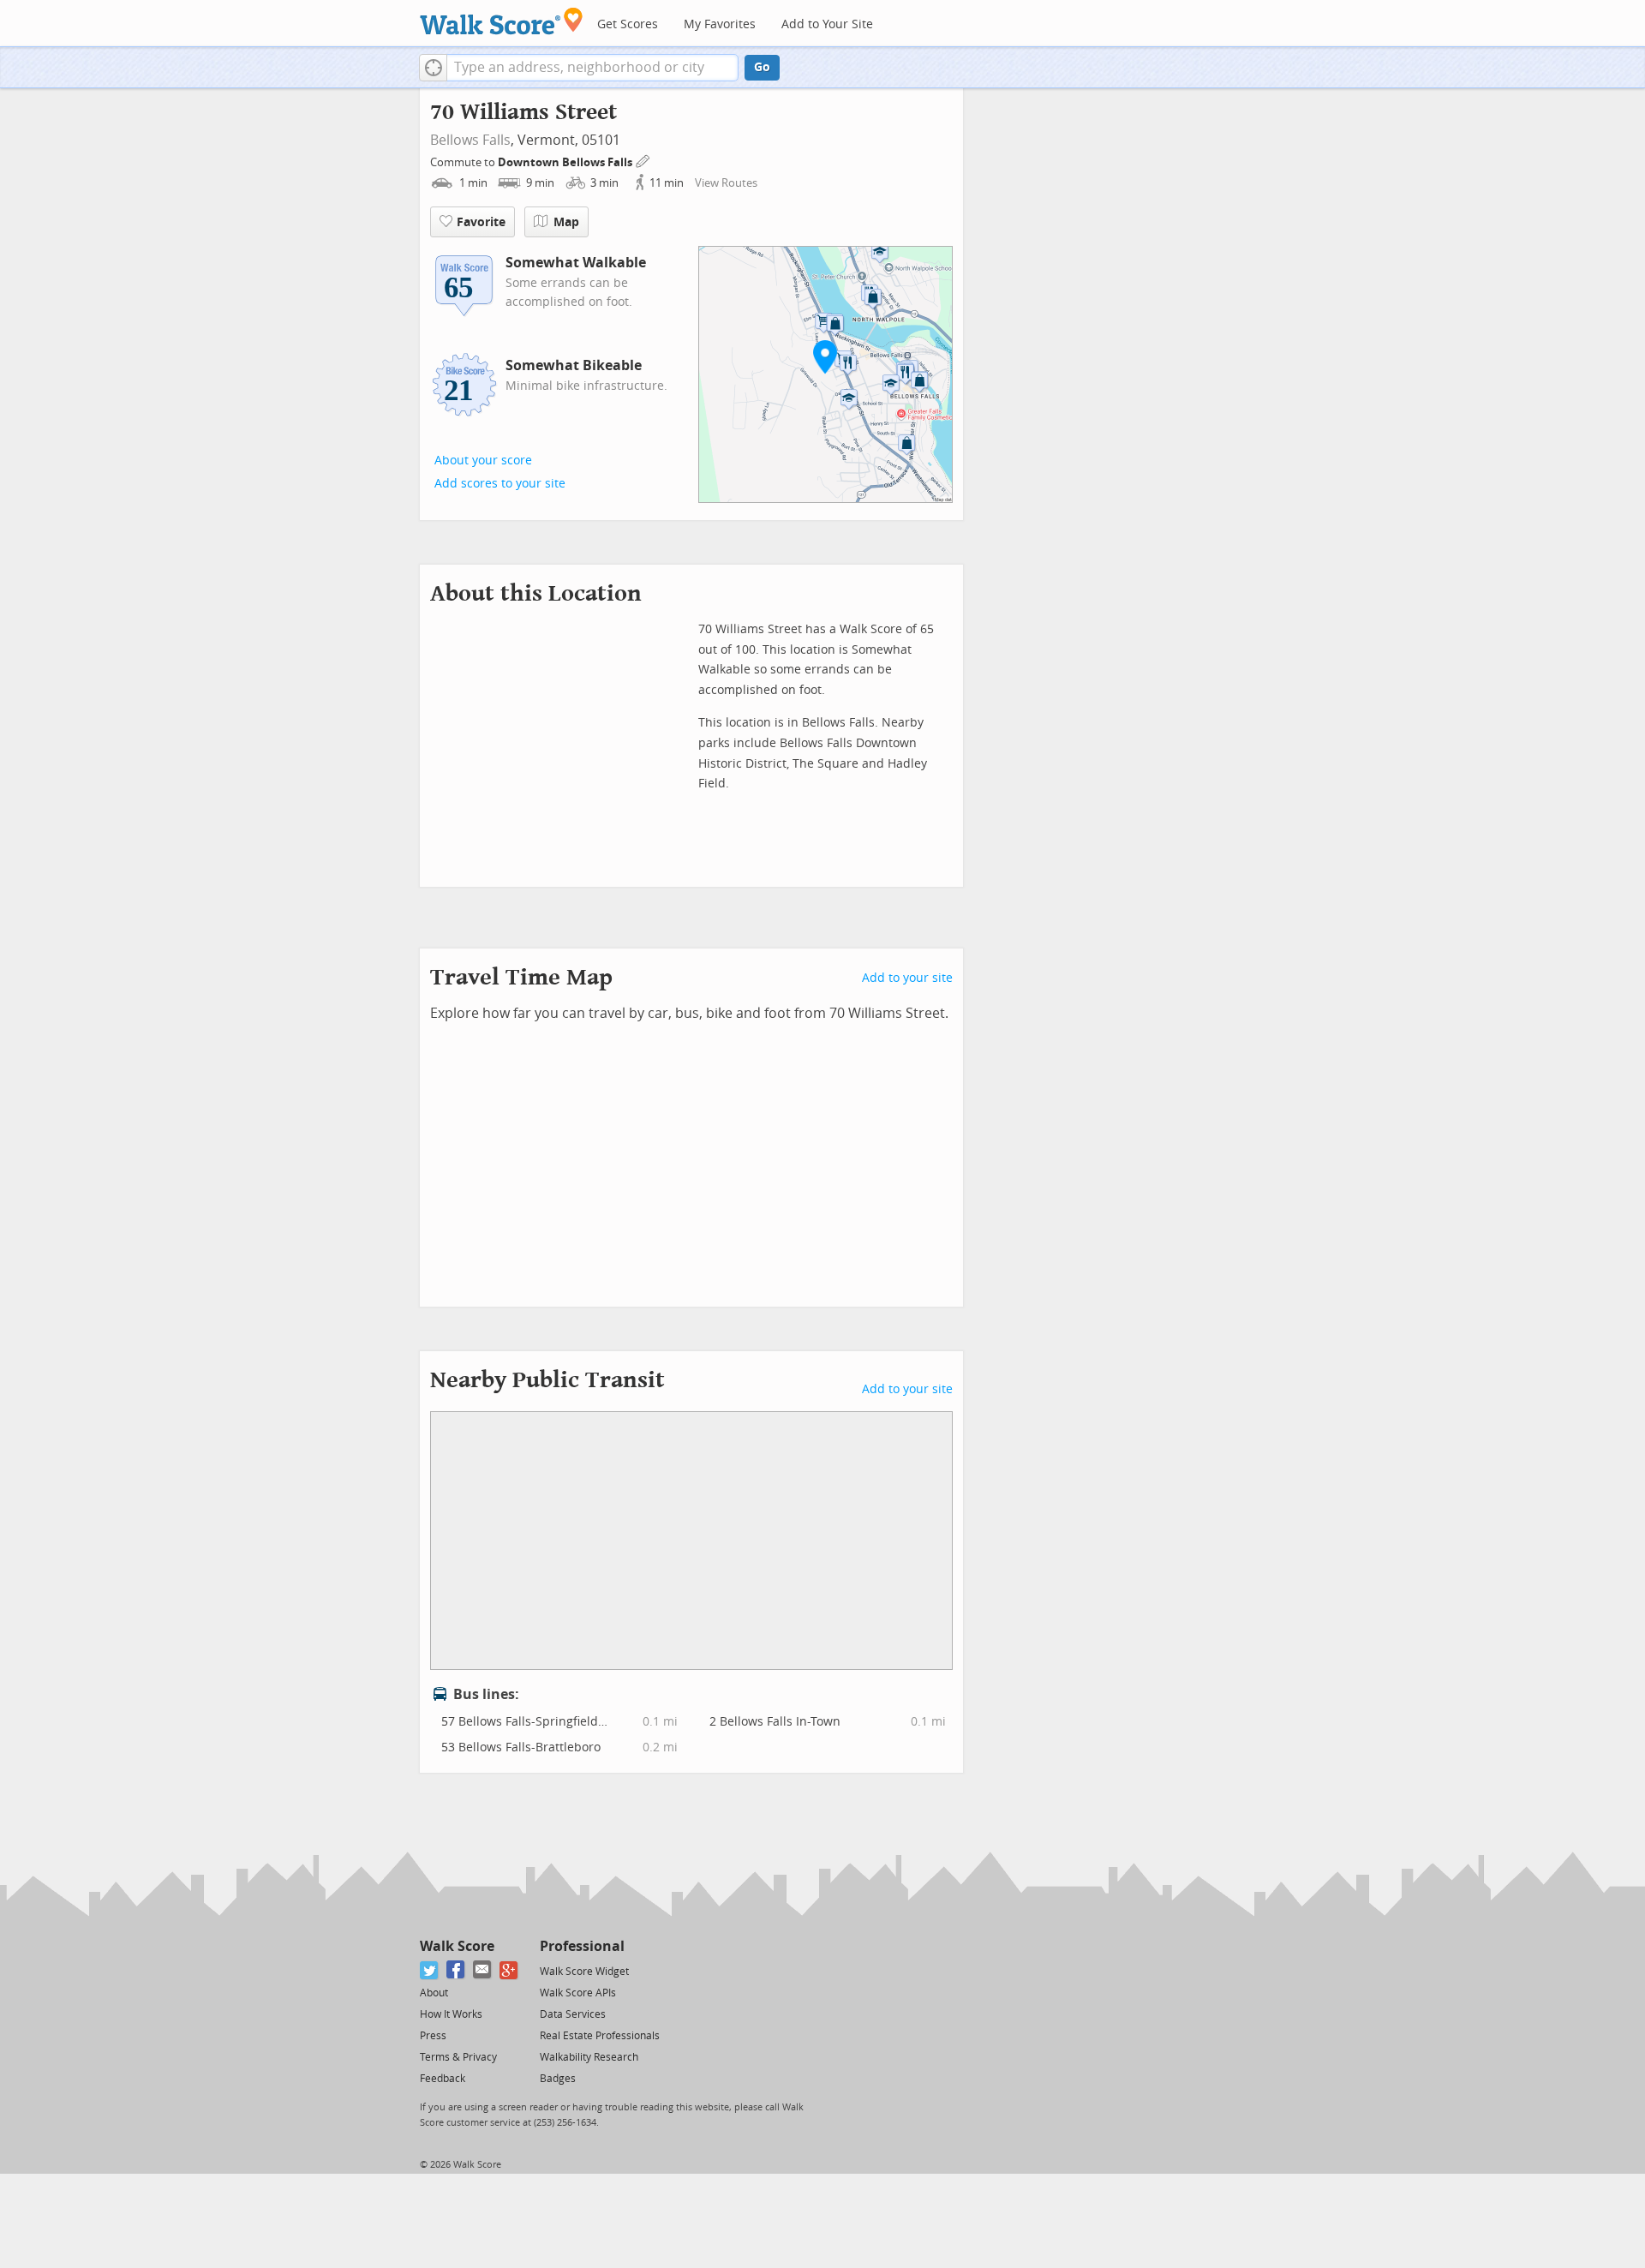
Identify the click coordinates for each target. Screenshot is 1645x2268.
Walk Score (457, 1946)
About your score (483, 461)
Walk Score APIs (578, 1993)
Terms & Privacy (458, 2057)
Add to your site (907, 978)
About (434, 1993)
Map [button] (566, 222)
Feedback (443, 2079)
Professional (582, 1946)
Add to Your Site (827, 24)
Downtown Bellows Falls (566, 162)
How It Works (451, 2014)
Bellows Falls (470, 140)
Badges (558, 2079)
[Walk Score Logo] (502, 21)
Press (433, 2036)
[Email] (483, 1970)
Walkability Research (589, 2057)
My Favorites (720, 24)
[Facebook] (456, 1970)
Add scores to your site (500, 484)
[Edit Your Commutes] (643, 160)
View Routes (726, 183)
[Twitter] (430, 1970)
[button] (433, 68)
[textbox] (592, 68)
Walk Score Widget (584, 1972)
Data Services (573, 2014)
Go (762, 67)
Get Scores (628, 24)
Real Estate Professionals (600, 2036)
